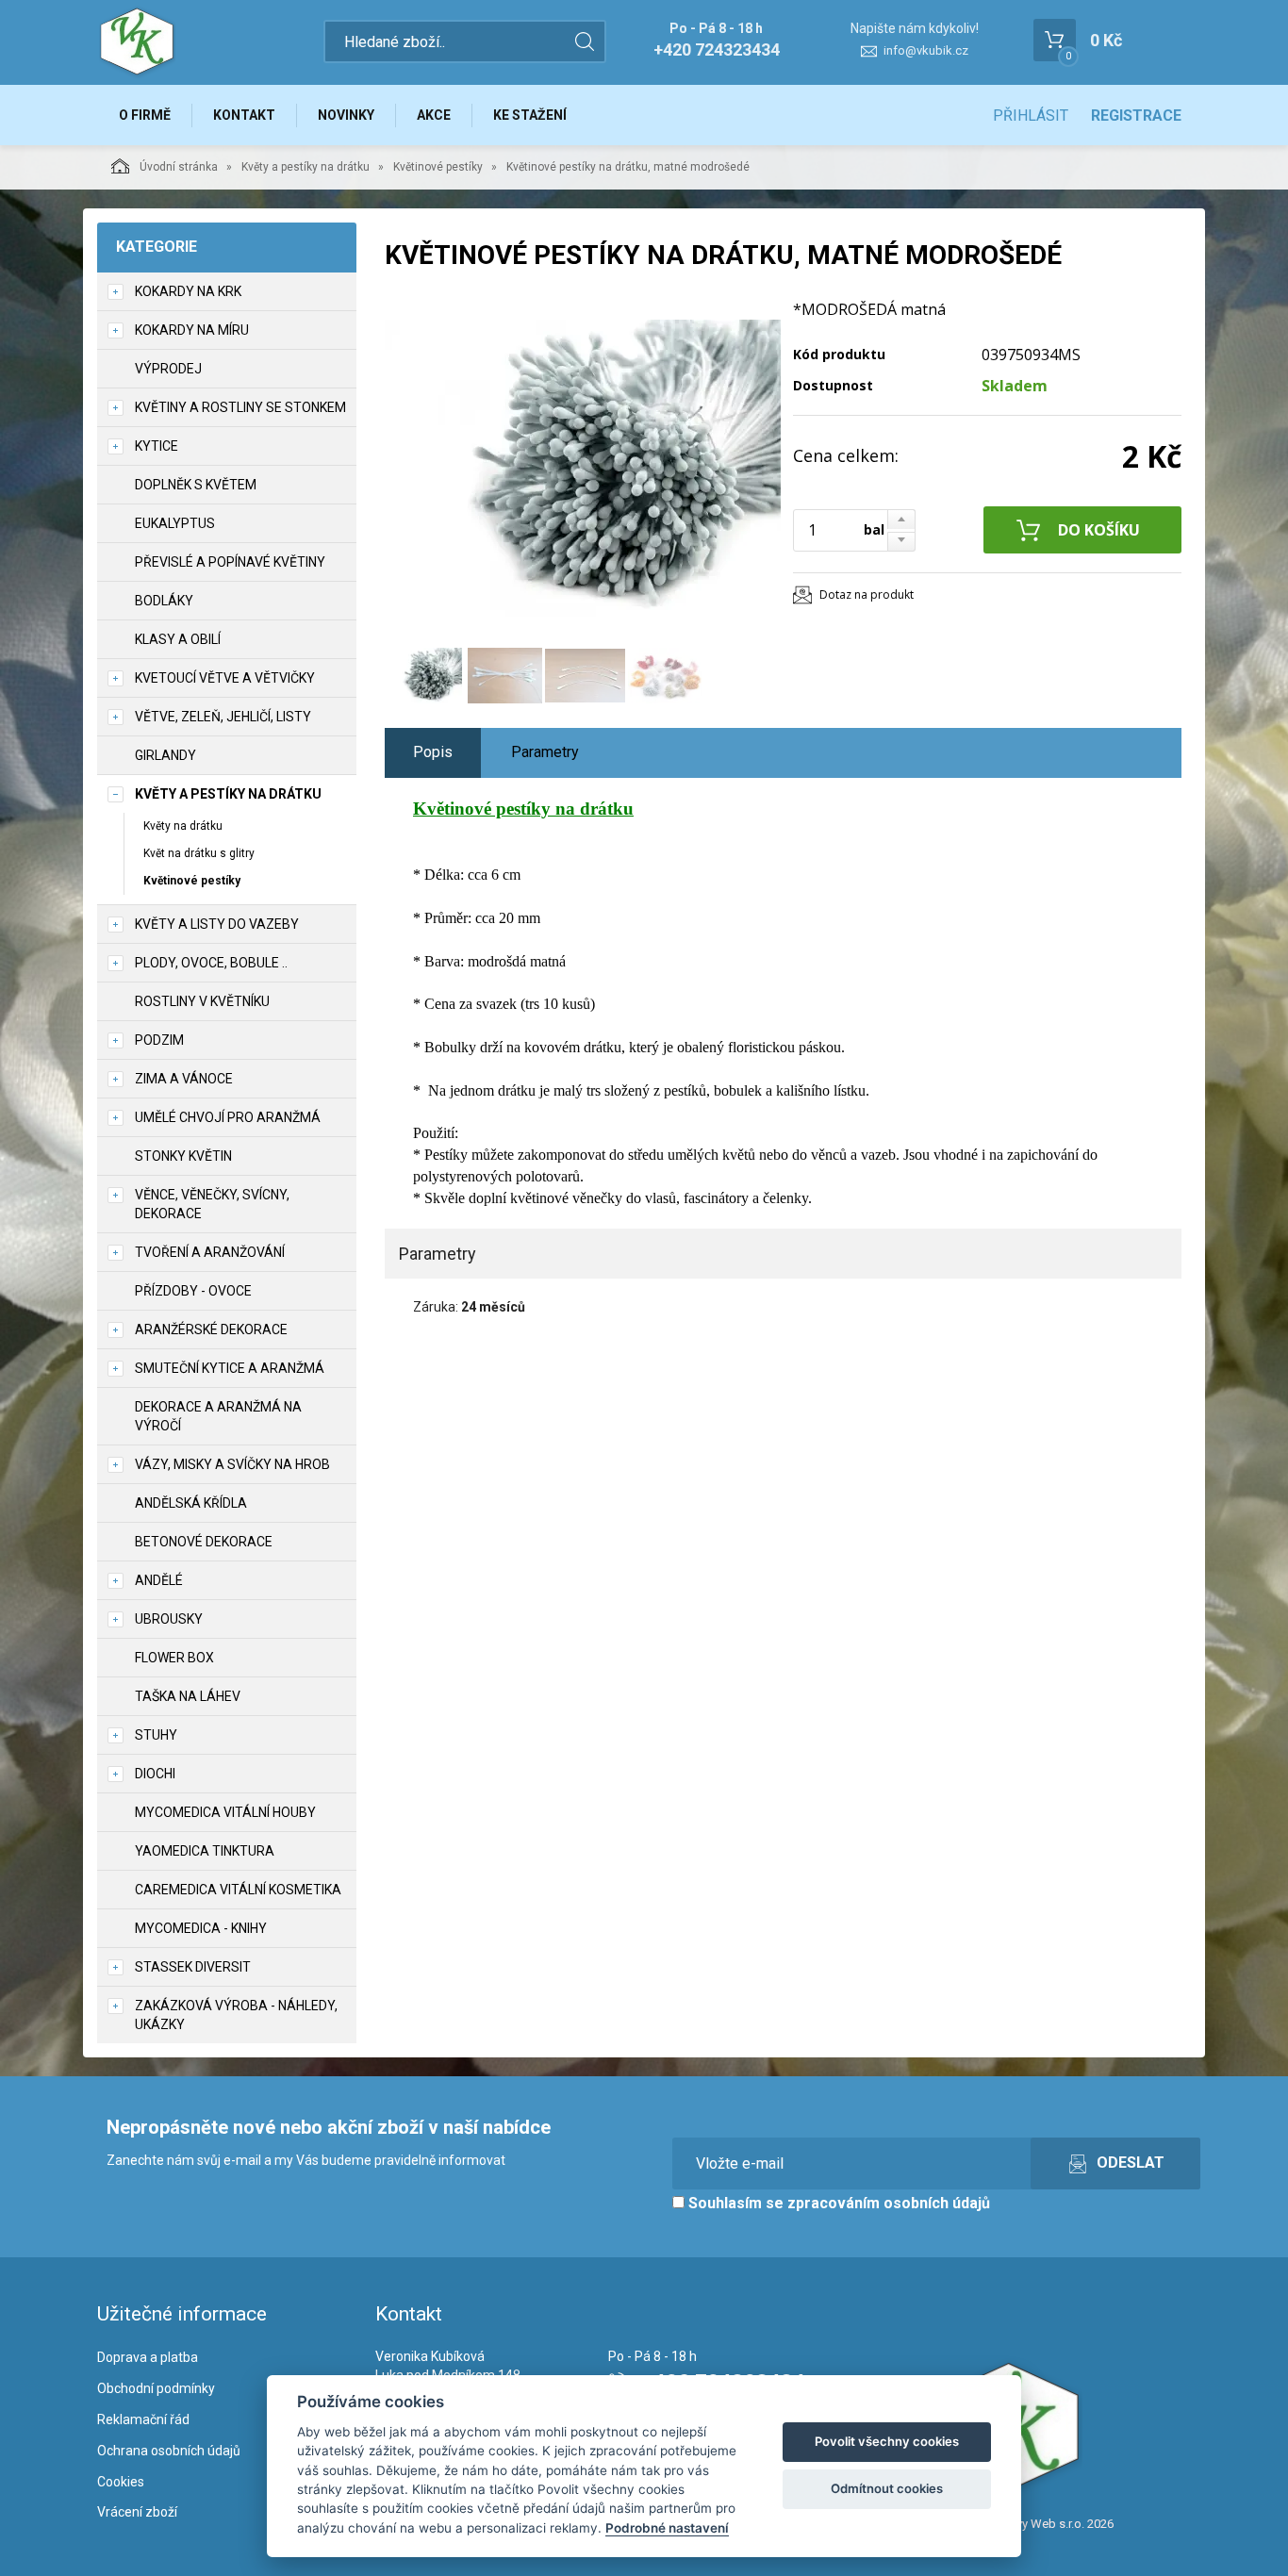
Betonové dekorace (204, 1542)
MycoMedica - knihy (201, 1928)
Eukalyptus (175, 523)
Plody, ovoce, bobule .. (211, 963)
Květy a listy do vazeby (217, 924)
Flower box (174, 1658)
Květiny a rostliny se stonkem (240, 407)
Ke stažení (530, 115)
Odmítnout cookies (887, 2488)
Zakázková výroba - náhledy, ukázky (236, 2015)
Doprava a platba (148, 2357)
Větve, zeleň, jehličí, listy (223, 717)
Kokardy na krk (188, 291)
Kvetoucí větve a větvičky (225, 678)
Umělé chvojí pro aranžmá (228, 1117)
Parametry (545, 752)
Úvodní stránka (179, 167)
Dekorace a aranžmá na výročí (218, 1416)
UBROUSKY (169, 1619)
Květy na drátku (183, 826)
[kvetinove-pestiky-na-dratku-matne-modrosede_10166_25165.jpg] (583, 469)
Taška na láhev (188, 1696)
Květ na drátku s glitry (199, 853)
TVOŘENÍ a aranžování (210, 1252)
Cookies (121, 2482)
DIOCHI (155, 1774)
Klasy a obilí (178, 639)
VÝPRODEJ (168, 369)
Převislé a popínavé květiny (230, 562)
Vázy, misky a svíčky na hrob (232, 1464)
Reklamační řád (143, 2419)
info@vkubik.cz (926, 50)
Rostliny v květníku (202, 1001)
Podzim (159, 1040)
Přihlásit (1031, 116)
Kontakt (244, 115)
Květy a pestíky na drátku (305, 167)
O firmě (145, 115)
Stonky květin (183, 1156)
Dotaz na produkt (867, 594)
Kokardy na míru (192, 330)
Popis (433, 752)
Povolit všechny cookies (887, 2441)
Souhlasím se (837, 2203)
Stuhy (156, 1735)
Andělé (159, 1580)
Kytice (157, 446)
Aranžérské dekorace (211, 1329)
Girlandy (165, 755)
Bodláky (164, 601)
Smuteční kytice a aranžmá (230, 1368)
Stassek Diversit (193, 1967)
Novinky (346, 115)
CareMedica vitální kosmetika (238, 1890)
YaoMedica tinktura (205, 1851)
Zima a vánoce (184, 1079)
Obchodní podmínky (156, 2388)
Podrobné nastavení (667, 2528)
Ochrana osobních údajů (169, 2451)
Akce (434, 115)
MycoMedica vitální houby (225, 1812)
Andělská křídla (191, 1503)
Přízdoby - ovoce (193, 1291)
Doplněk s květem (196, 485)
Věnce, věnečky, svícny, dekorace (212, 1204)
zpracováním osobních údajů (889, 2203)
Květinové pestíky (438, 167)
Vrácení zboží (137, 2512)
